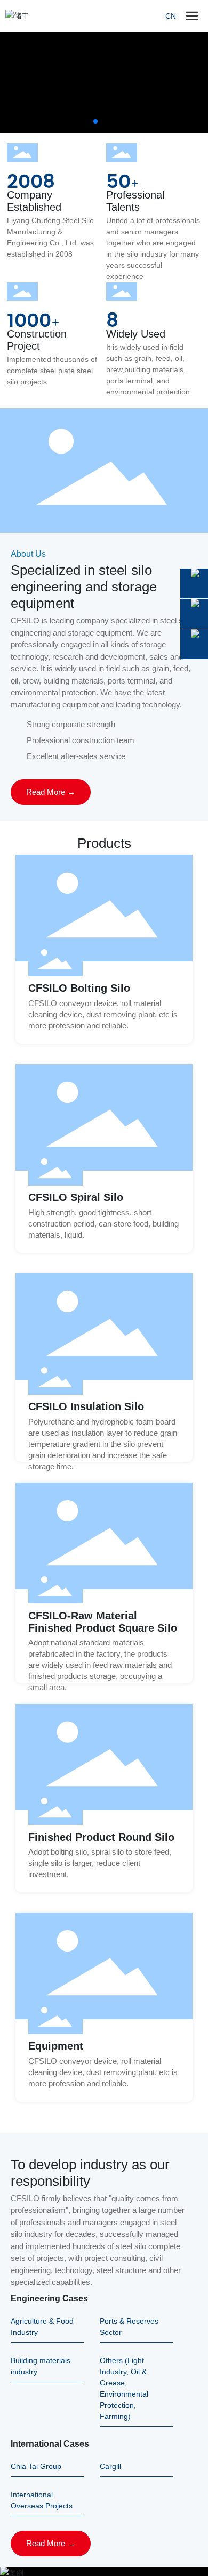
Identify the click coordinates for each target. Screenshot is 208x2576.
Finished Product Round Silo (101, 1837)
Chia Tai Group (36, 2466)
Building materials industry (41, 2366)
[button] (95, 121)
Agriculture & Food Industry (42, 2327)
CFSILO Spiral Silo (76, 1197)
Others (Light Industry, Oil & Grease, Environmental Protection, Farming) (124, 2388)
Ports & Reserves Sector (129, 2327)
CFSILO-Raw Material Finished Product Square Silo (103, 1622)
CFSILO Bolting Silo (79, 988)
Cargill (110, 2466)
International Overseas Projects (42, 2500)
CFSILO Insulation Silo (86, 1406)
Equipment (56, 2046)
